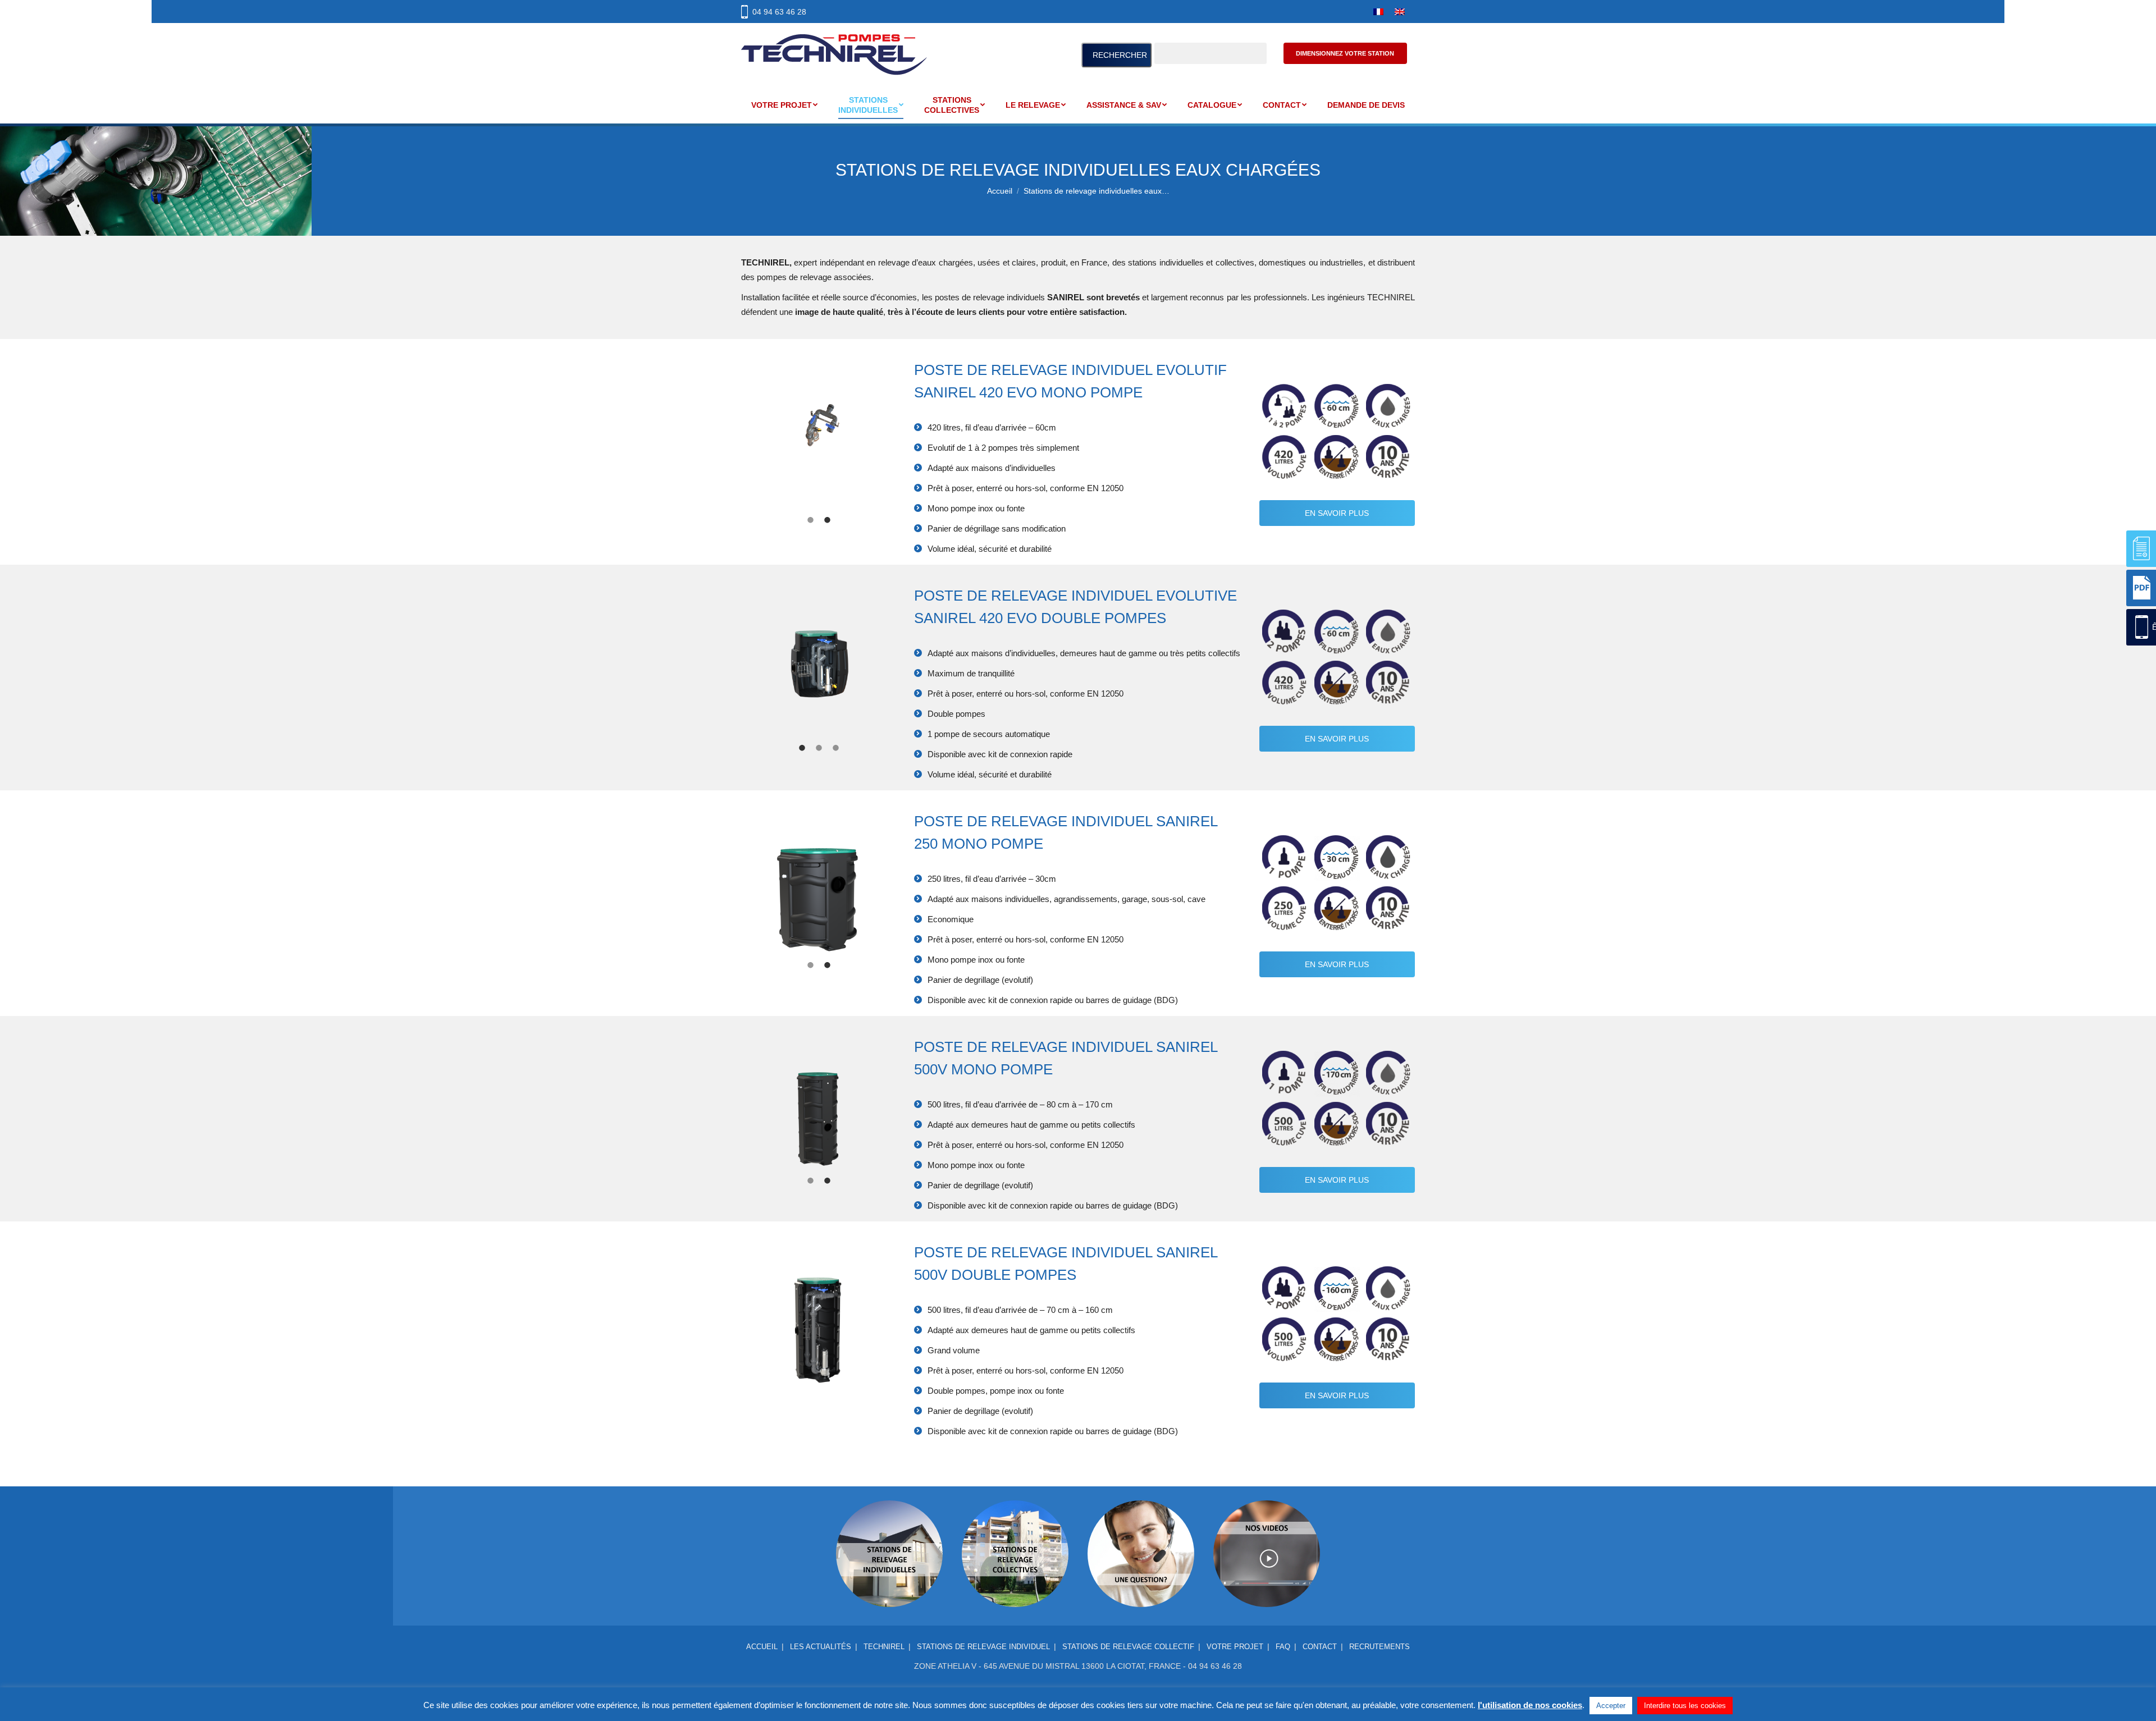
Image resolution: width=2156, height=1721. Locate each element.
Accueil (762, 1647)
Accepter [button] (1611, 1706)
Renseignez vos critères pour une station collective (1015, 1507)
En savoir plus (1337, 513)
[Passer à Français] (1378, 12)
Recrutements (1380, 1647)
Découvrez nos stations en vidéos (1267, 1507)
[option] (819, 446)
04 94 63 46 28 (779, 12)
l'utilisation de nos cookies (1530, 1705)
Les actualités (821, 1647)
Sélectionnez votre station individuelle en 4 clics (890, 1507)
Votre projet (1235, 1647)
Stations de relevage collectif (1128, 1647)
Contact (1320, 1647)
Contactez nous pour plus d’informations (1141, 1507)
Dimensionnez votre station (1345, 53)
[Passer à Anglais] (1400, 12)
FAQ (1283, 1647)
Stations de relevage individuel (983, 1647)
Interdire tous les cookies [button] (1685, 1706)
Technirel (884, 1647)
